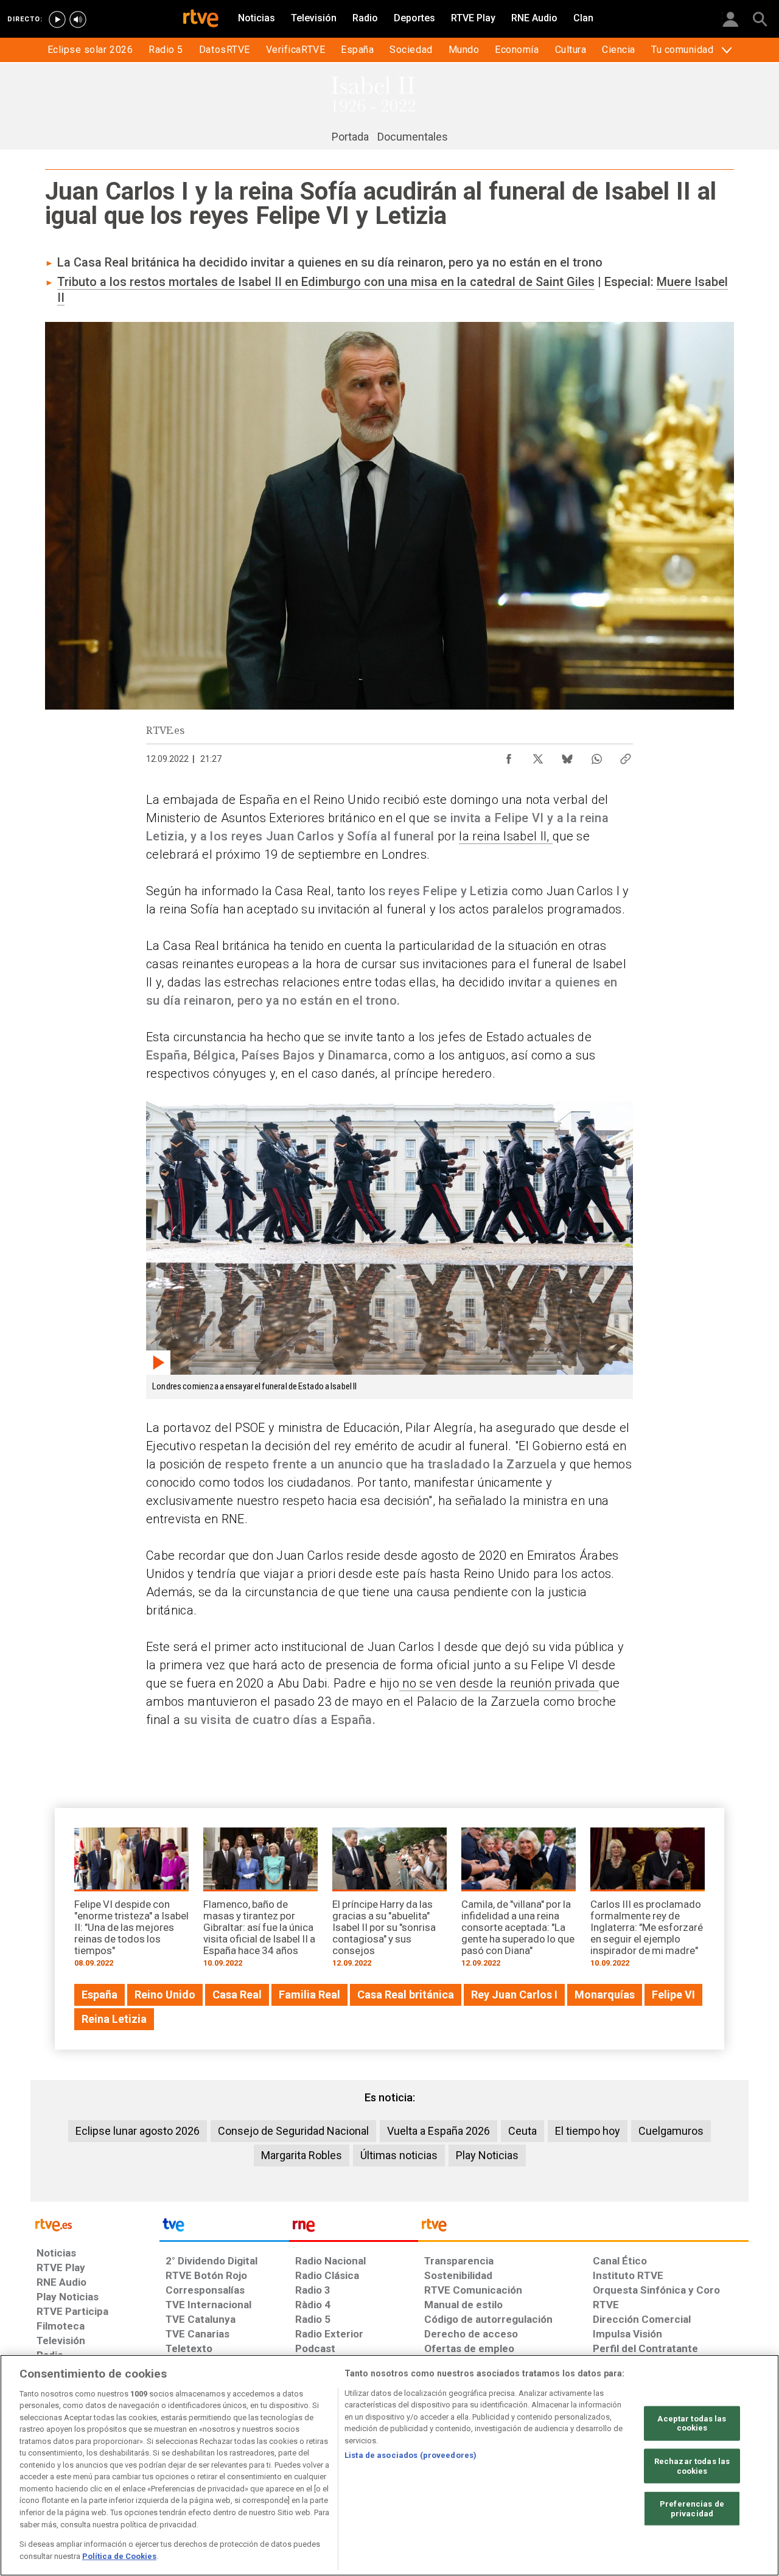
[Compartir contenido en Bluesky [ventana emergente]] (567, 756)
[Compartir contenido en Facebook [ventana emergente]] (509, 756)
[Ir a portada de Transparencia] (583, 2228)
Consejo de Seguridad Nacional (293, 2131)
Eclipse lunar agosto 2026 (138, 2131)
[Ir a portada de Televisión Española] (224, 2228)
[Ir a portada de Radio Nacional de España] (354, 2228)
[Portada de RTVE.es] (201, 19)
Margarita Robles (302, 2155)
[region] (389, 2465)
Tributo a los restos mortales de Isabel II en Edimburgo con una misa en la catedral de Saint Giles (326, 282)
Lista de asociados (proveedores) (410, 2455)
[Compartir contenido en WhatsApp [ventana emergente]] (596, 756)
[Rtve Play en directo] (57, 19)
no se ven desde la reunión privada (499, 1683)
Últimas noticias (399, 2155)
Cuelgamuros (671, 2131)
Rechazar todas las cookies (692, 2466)
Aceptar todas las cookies (692, 2424)
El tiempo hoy (588, 2131)
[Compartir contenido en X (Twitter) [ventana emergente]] (538, 756)
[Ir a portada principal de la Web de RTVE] (95, 2224)
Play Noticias (487, 2155)
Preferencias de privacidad (692, 2509)
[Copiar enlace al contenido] (626, 756)
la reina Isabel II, (506, 836)
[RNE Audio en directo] (78, 19)
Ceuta (522, 2131)
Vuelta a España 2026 (438, 2131)
